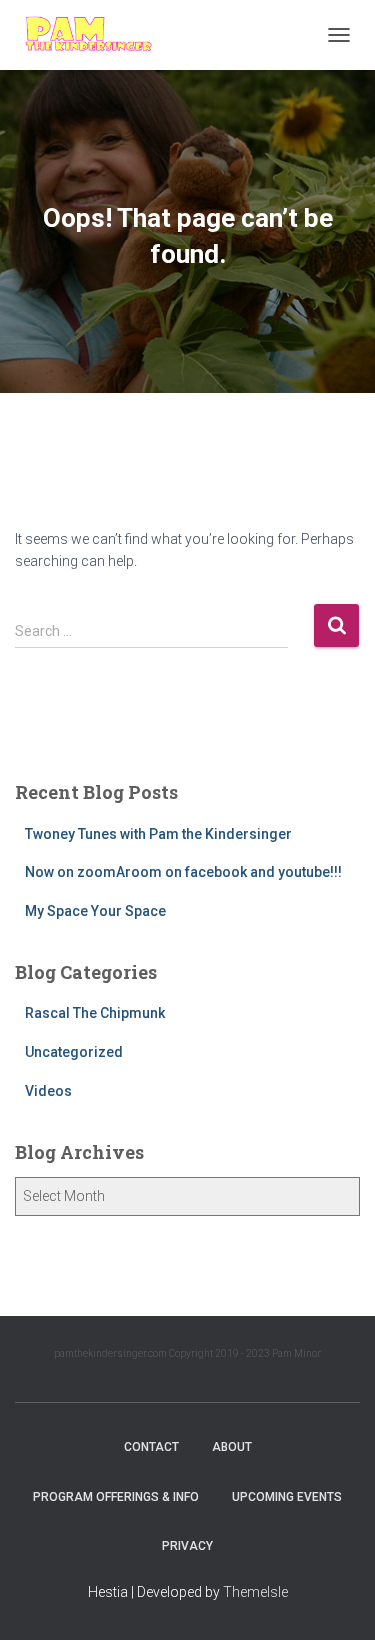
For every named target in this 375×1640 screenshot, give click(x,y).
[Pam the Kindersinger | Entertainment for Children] (95, 35)
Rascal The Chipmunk (95, 1013)
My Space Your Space (95, 911)
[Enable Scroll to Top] (335, 1600)
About (232, 1447)
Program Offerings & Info (116, 1497)
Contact (151, 1447)
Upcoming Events (287, 1497)
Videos (48, 1091)
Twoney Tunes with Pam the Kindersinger (158, 834)
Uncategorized (74, 1052)
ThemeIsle (255, 1592)
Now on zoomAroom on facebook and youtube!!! (183, 872)
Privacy (187, 1546)
